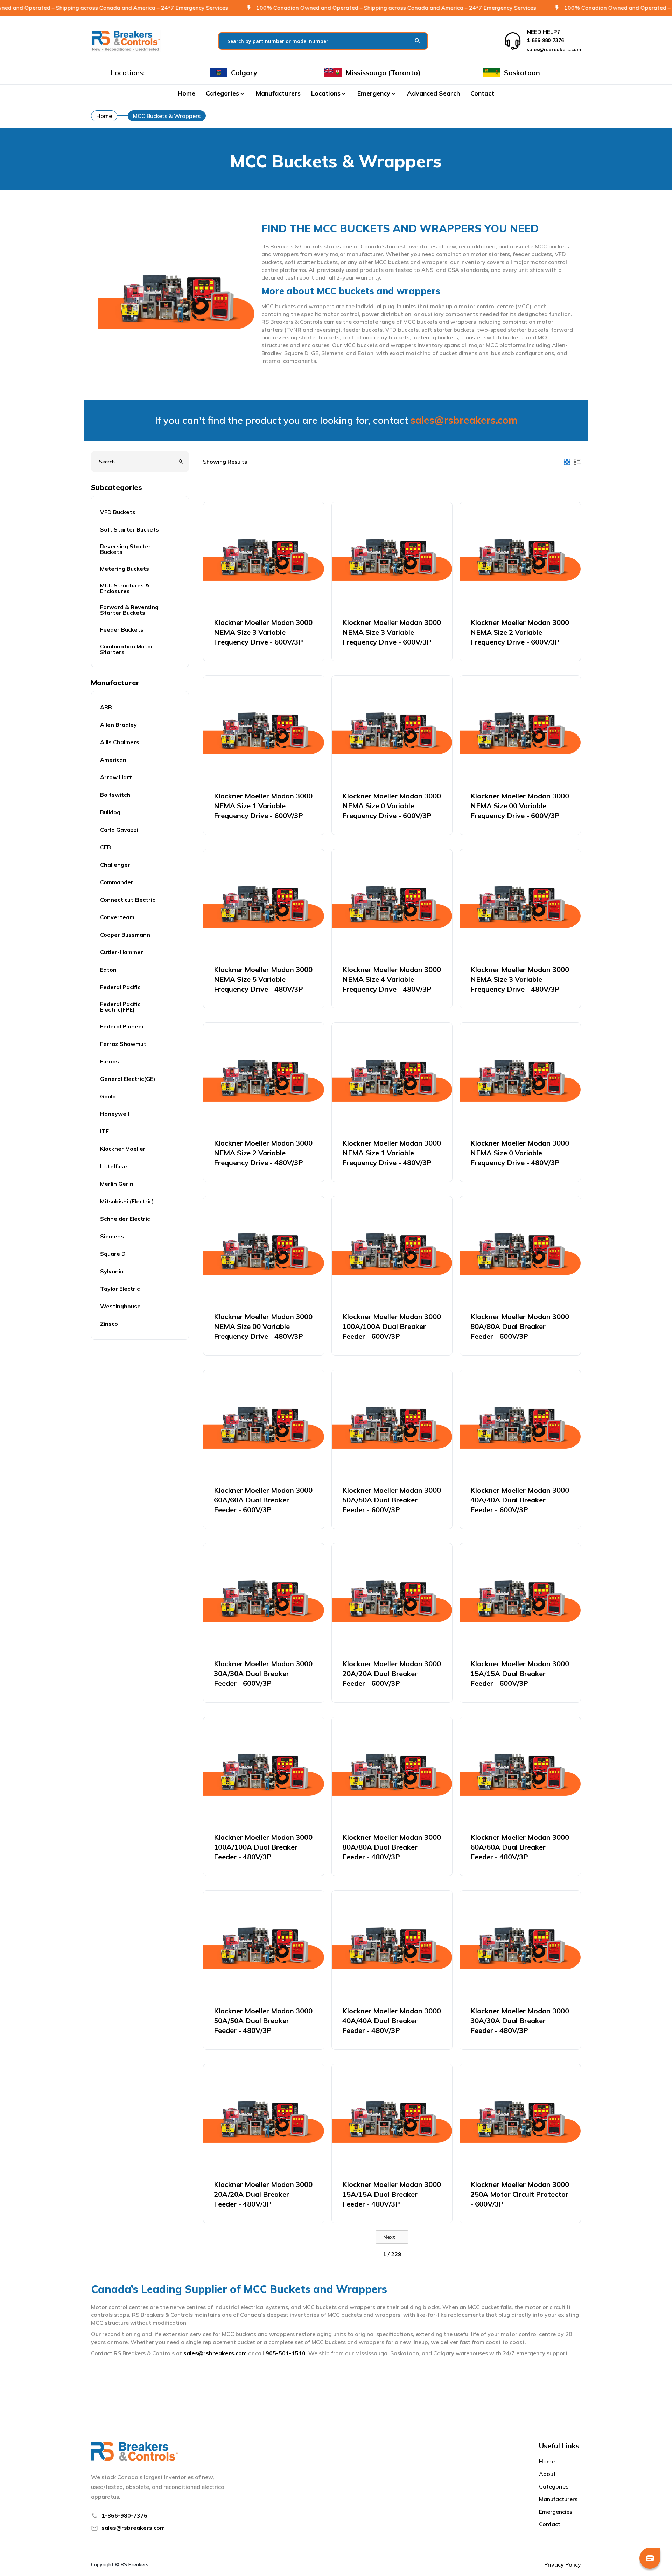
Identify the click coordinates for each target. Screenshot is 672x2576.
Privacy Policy (563, 2564)
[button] (226, 93)
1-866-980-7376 (124, 2515)
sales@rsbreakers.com (464, 420)
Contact (482, 93)
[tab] (567, 462)
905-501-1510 (286, 2353)
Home (187, 93)
